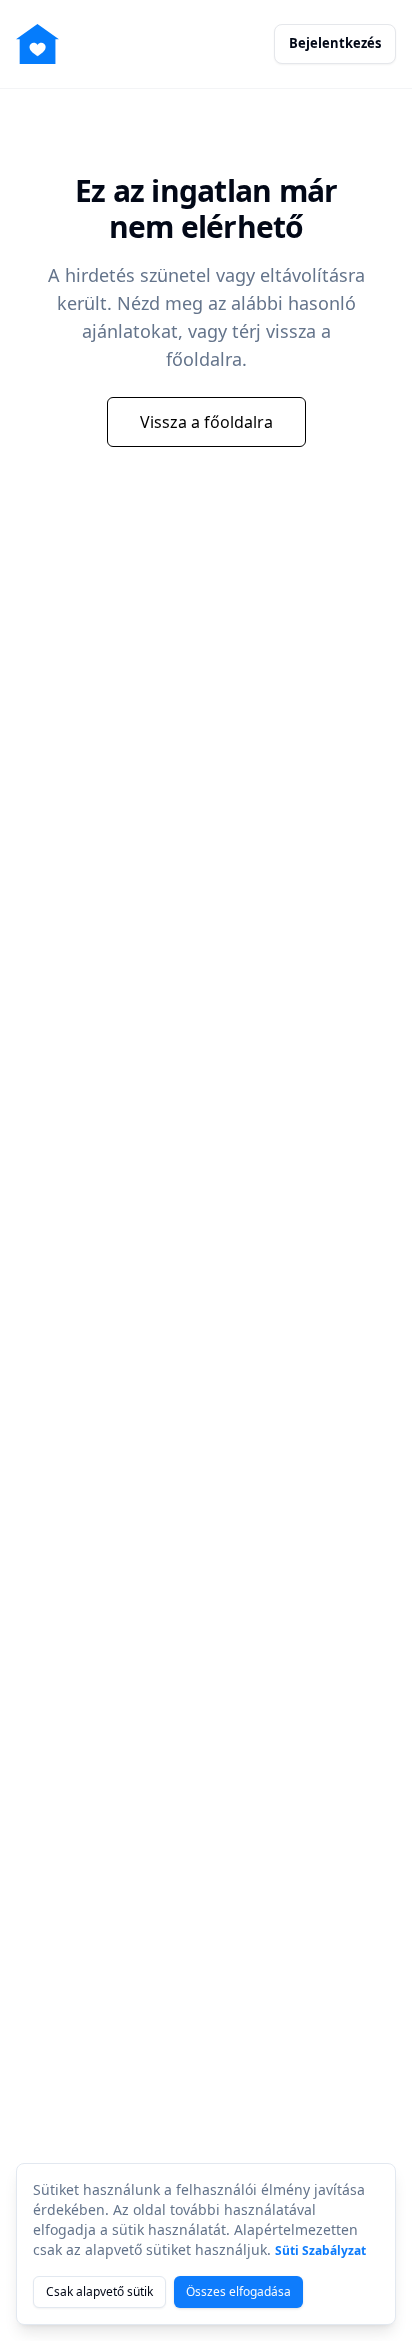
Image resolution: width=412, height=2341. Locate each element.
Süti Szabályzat (320, 2250)
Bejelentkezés (335, 43)
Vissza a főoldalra (206, 422)
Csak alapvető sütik (99, 2291)
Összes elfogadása (238, 2291)
